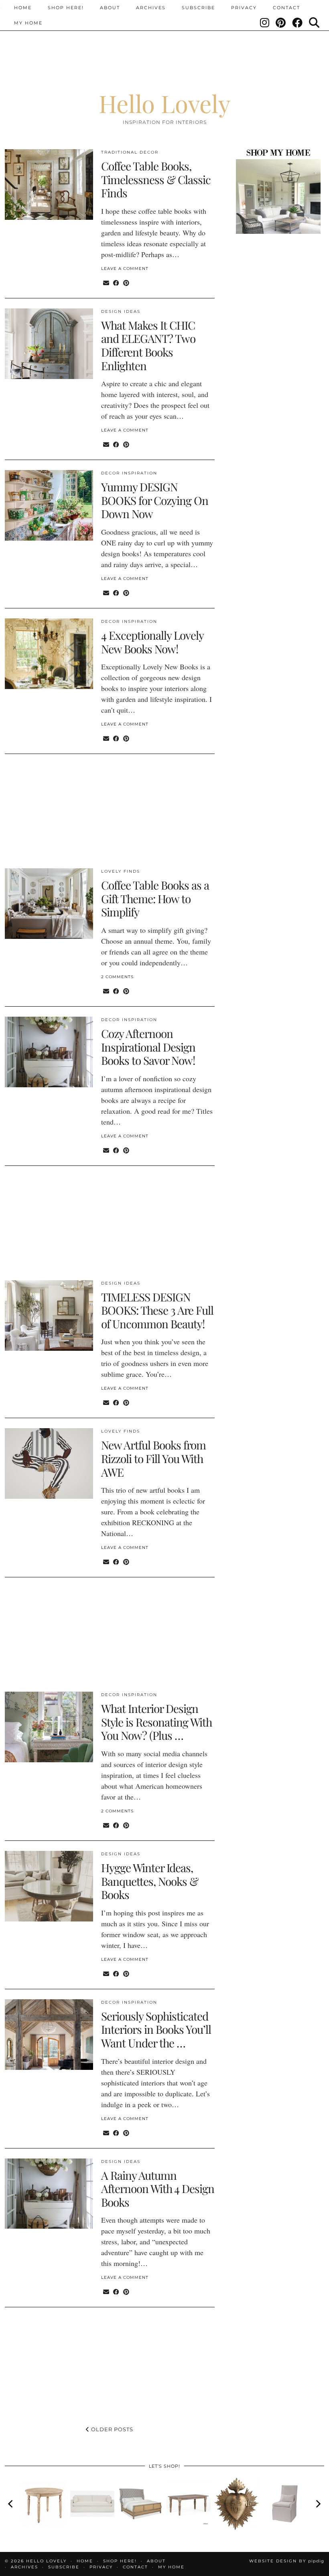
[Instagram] (265, 23)
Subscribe (198, 8)
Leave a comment (125, 269)
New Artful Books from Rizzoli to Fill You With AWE (153, 1458)
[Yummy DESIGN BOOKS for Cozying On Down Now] (49, 505)
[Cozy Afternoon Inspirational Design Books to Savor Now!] (49, 1052)
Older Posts (111, 2429)
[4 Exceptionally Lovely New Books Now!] (49, 654)
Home (23, 8)
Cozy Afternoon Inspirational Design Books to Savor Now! (148, 1047)
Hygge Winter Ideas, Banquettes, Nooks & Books (150, 1881)
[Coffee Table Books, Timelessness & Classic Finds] (49, 184)
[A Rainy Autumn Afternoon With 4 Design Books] (49, 2194)
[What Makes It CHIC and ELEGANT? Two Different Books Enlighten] (49, 344)
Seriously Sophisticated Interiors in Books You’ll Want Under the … (156, 2029)
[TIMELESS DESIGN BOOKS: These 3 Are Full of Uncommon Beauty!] (49, 1315)
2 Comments (117, 977)
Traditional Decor (130, 152)
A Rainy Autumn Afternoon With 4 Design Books (158, 2189)
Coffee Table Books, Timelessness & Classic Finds (156, 179)
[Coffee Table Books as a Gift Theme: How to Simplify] (49, 904)
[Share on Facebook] (116, 283)
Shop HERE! (66, 8)
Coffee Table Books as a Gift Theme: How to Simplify (155, 898)
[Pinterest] (281, 23)
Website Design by (287, 2561)
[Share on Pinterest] (126, 283)
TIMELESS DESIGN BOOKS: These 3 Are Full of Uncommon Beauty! (157, 1310)
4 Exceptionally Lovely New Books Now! (152, 642)
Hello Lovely (164, 103)
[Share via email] (106, 283)
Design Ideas (121, 311)
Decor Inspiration (129, 473)
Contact (286, 8)
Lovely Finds (121, 871)
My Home (28, 23)
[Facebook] (298, 23)
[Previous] (11, 2504)
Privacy (244, 8)
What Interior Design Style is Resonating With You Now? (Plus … (156, 1722)
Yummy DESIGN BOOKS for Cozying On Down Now (155, 500)
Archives (151, 8)
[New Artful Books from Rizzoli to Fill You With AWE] (49, 1463)
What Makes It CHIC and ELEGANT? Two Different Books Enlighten (148, 345)
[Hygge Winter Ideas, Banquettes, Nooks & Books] (49, 1886)
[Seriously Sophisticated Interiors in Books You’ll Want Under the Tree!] (49, 2035)
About (110, 8)
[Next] (318, 2504)
